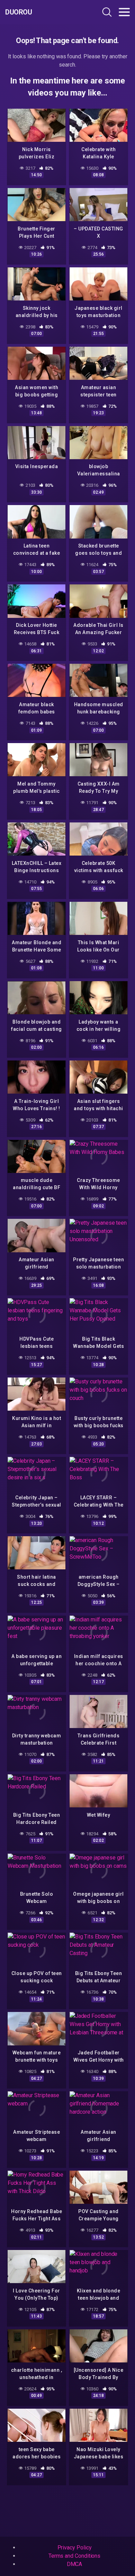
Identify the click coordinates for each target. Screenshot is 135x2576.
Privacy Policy (75, 2548)
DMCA (75, 2564)
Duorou (19, 12)
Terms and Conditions (74, 2556)
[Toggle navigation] (124, 12)
